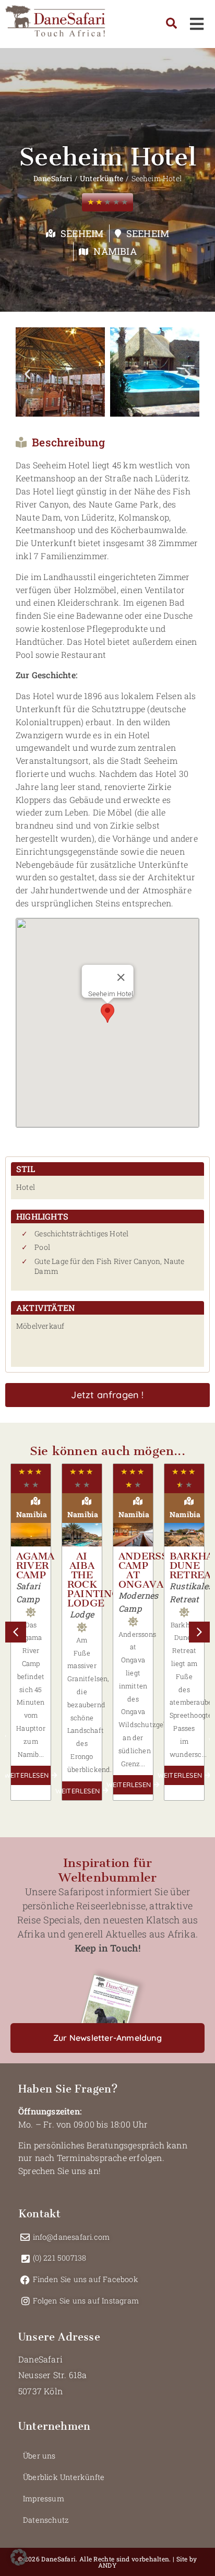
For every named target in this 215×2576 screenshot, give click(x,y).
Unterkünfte (101, 178)
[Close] (121, 977)
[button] (27, 374)
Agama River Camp (35, 1565)
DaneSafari (53, 178)
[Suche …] (171, 24)
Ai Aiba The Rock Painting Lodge (94, 1580)
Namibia (115, 251)
